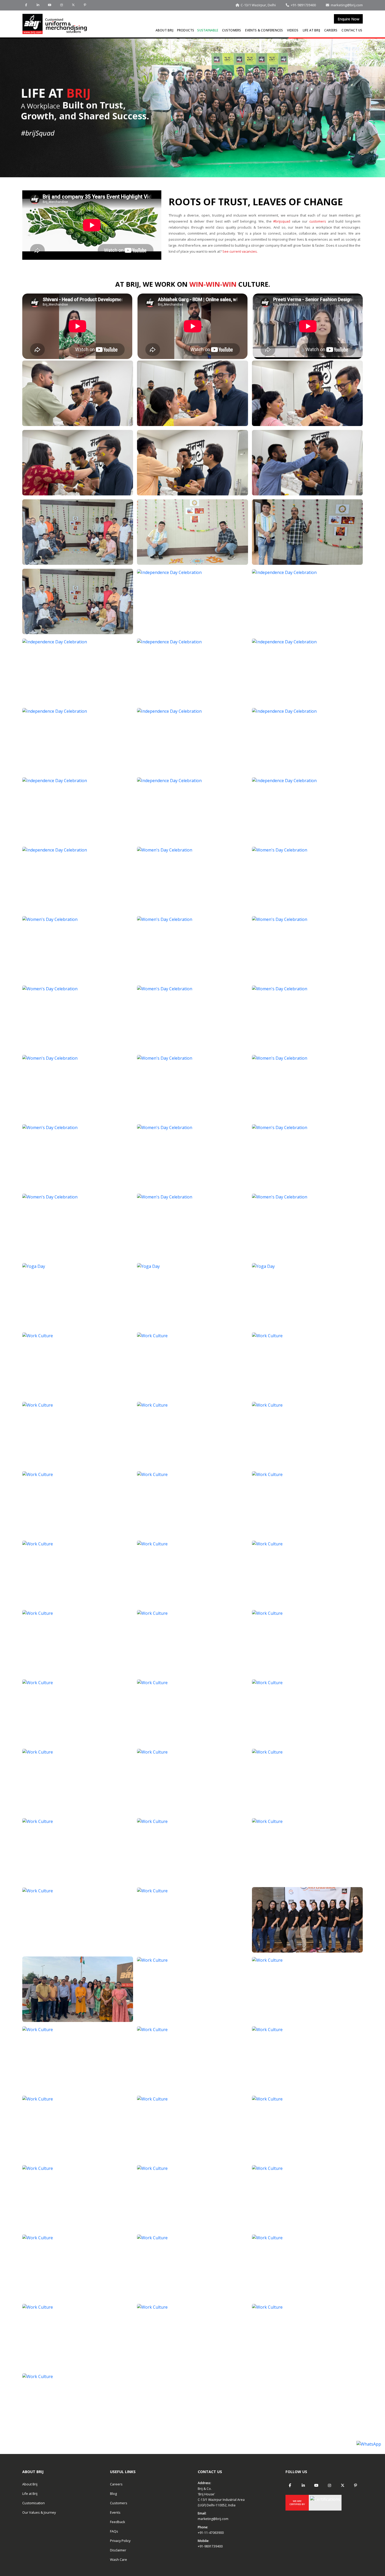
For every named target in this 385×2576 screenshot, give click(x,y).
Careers (331, 30)
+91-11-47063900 (211, 2533)
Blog (113, 2494)
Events (115, 2512)
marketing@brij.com (213, 2519)
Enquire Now (348, 19)
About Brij (164, 30)
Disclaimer (118, 2550)
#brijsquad (282, 221)
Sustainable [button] (208, 30)
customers (318, 221)
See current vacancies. (240, 251)
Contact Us (352, 30)
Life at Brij (311, 30)
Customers (232, 30)
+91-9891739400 (210, 2546)
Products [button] (186, 30)
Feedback (118, 2522)
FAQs (114, 2531)
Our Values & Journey (39, 2512)
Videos (293, 30)
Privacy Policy (120, 2541)
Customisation (34, 2503)
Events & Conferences (264, 30)
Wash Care (119, 2560)
